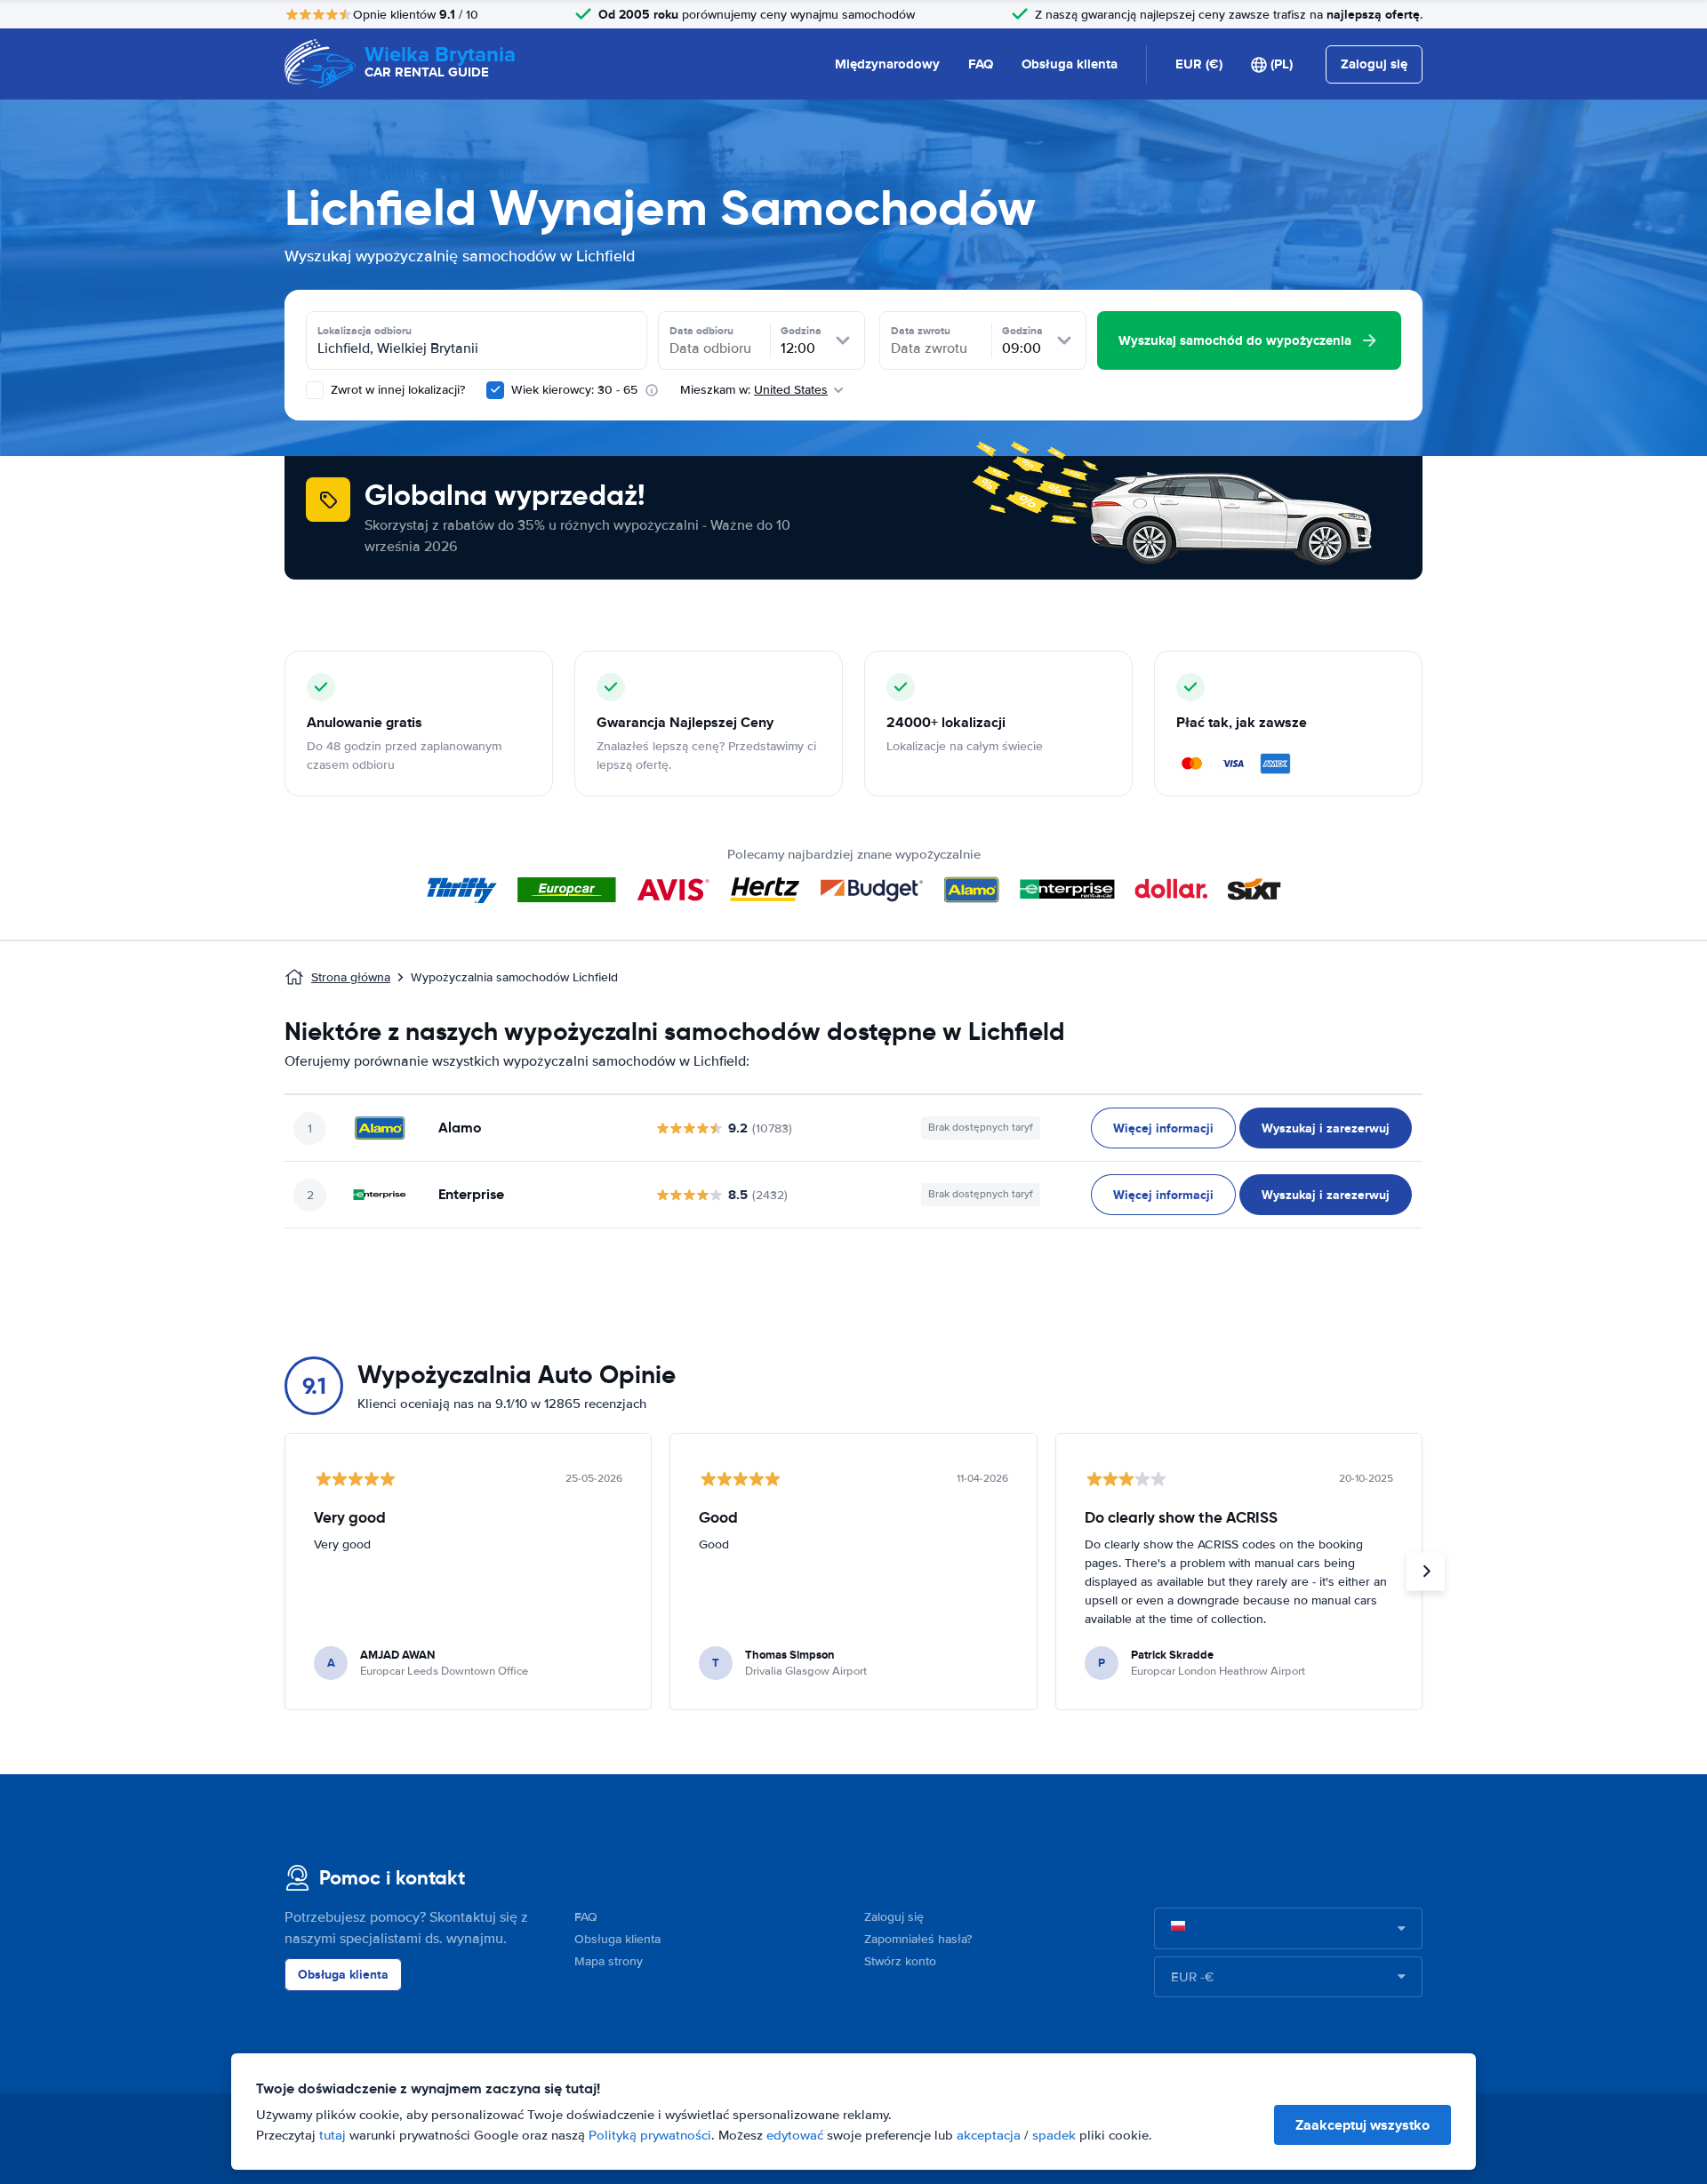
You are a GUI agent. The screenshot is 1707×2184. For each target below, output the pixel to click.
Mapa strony (609, 1961)
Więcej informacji (1163, 1128)
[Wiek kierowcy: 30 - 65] (495, 390)
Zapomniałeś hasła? (918, 1939)
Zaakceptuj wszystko (1362, 2125)
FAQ (981, 64)
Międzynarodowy (887, 64)
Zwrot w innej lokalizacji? (396, 390)
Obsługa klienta (1070, 64)
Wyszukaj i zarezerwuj (1326, 1128)
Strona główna (351, 977)
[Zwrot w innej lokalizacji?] (315, 390)
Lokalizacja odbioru (365, 331)
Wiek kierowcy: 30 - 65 (574, 390)
